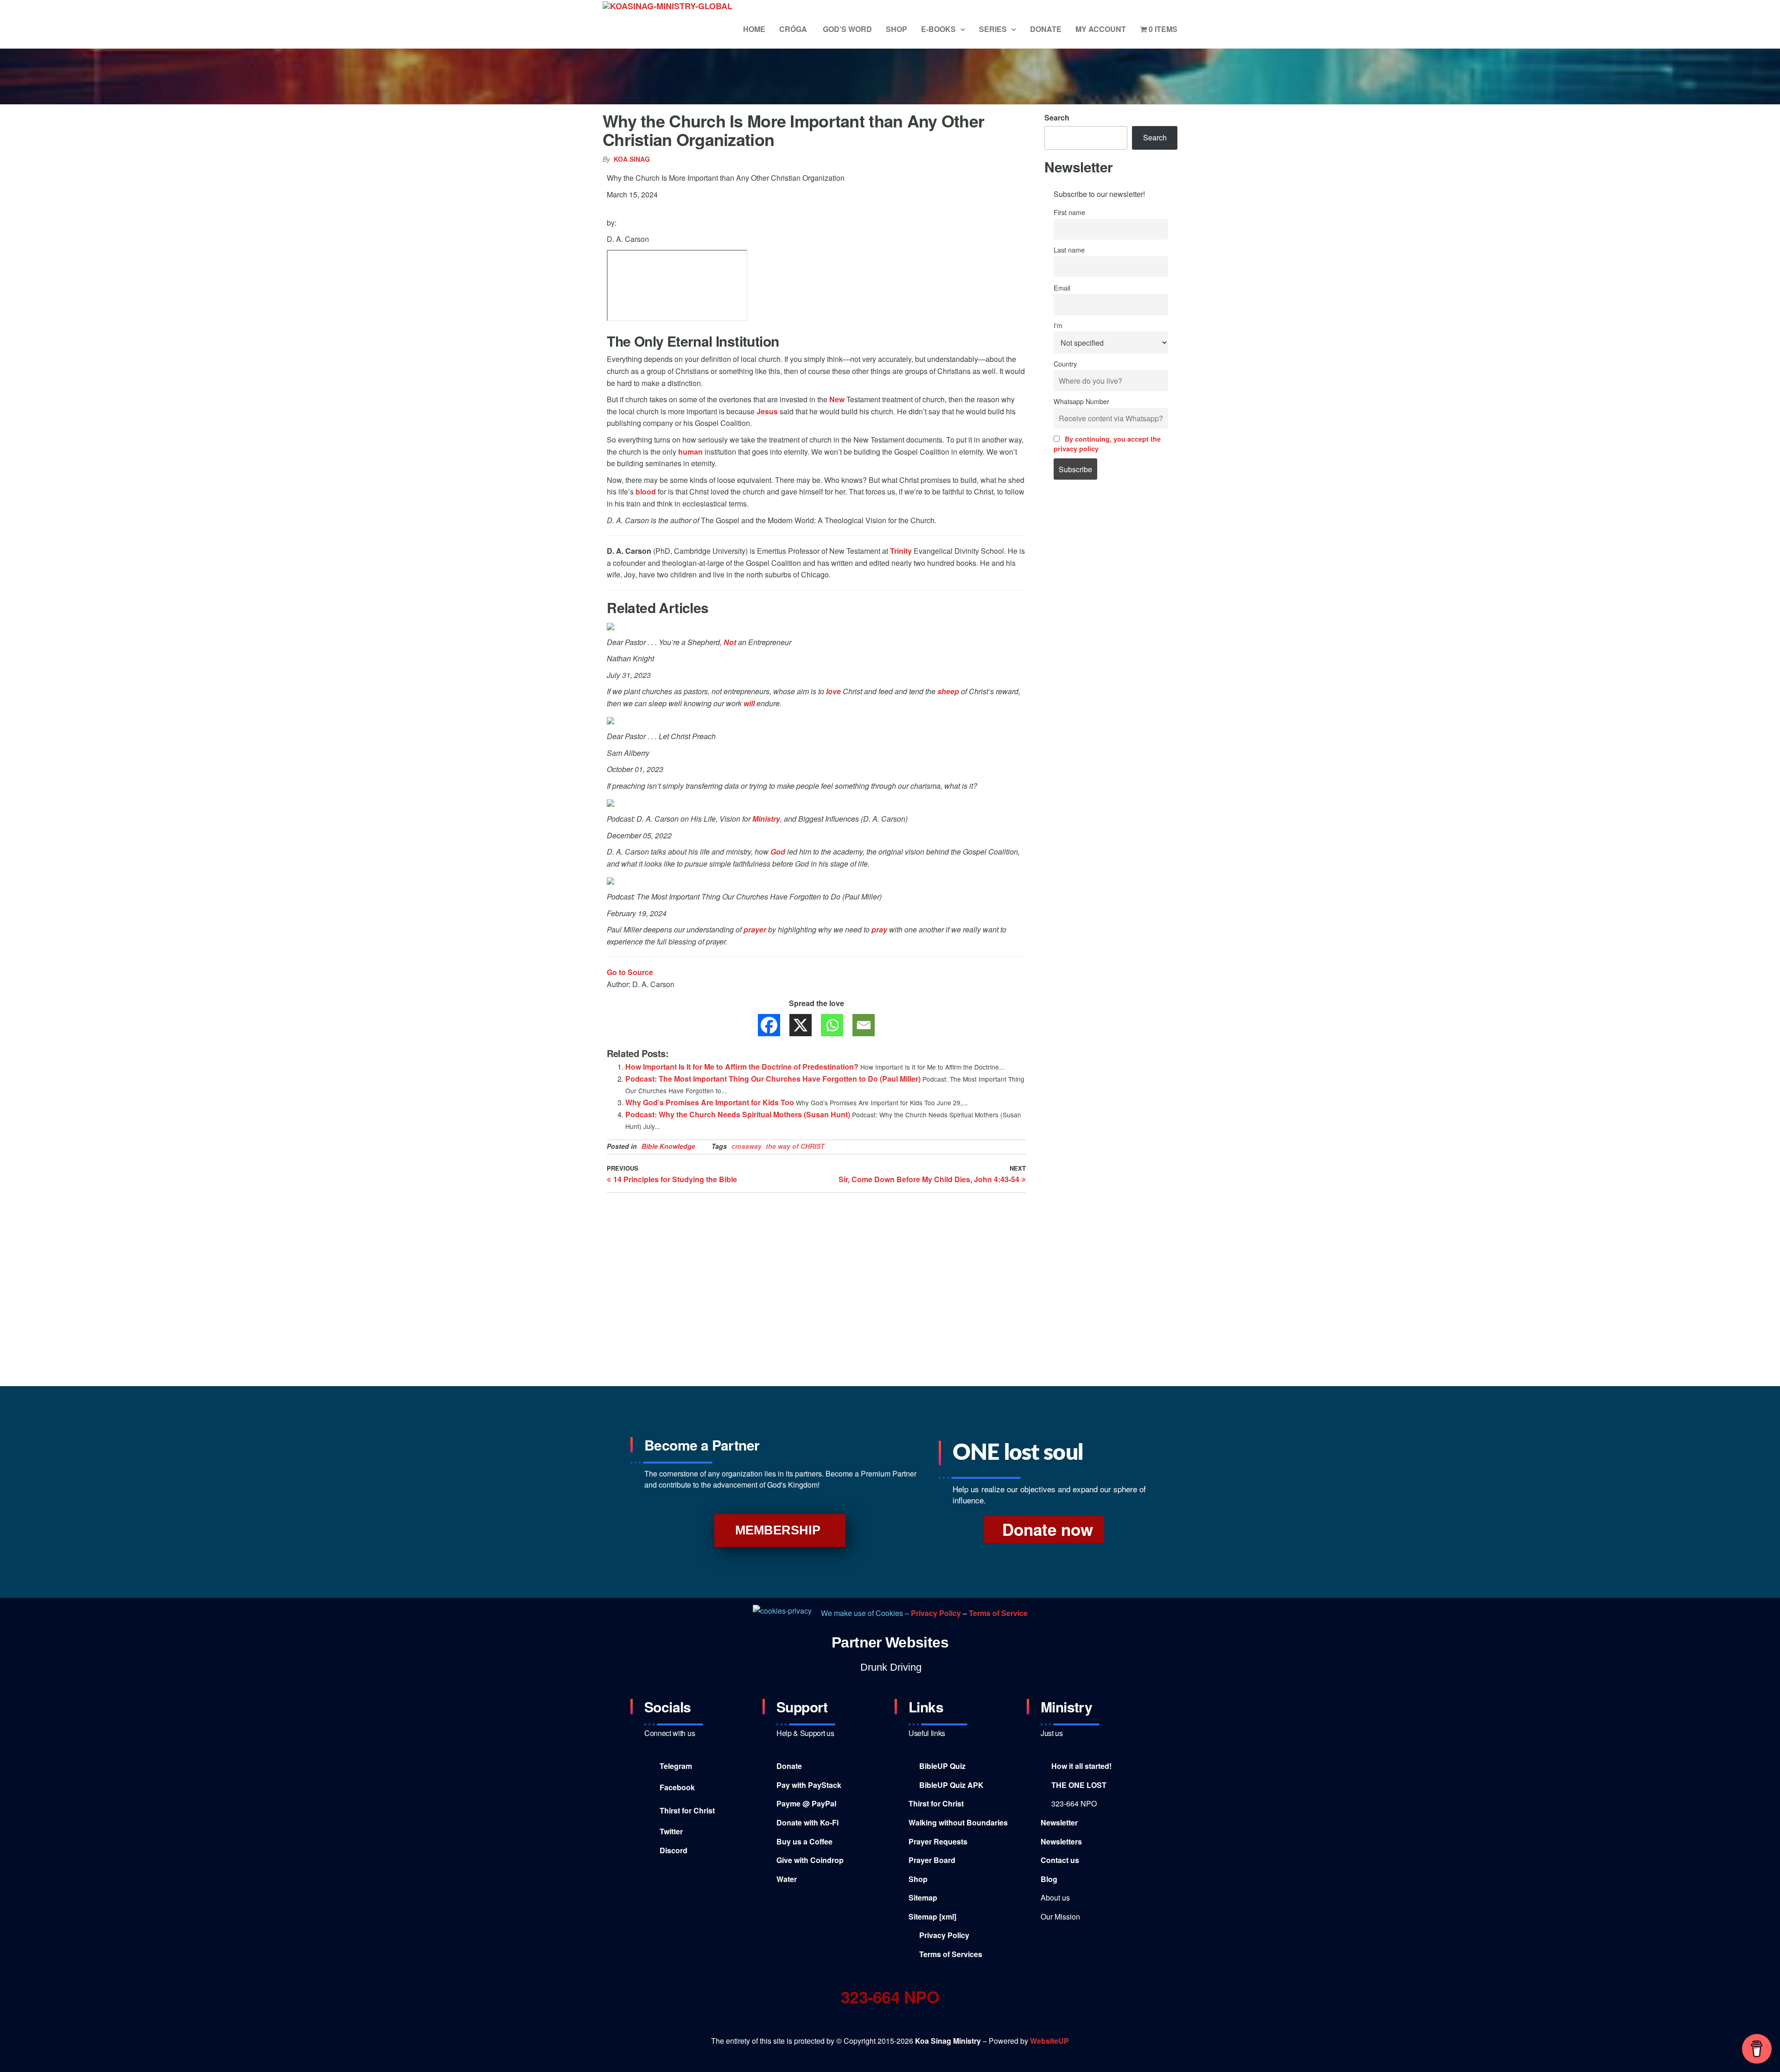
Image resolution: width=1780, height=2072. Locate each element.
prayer (755, 929)
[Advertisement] (1111, 645)
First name (1069, 212)
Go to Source (630, 972)
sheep (948, 691)
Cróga (794, 29)
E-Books (938, 29)
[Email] (864, 1025)
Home (754, 29)
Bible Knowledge (668, 1146)
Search (1057, 117)
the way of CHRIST (795, 1146)
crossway (747, 1146)
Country (1065, 364)
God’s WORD (847, 29)
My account (1101, 29)
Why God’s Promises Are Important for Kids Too (710, 1102)
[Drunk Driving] (890, 1667)
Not (730, 642)
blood (646, 491)
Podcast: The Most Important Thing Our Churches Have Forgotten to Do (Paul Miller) (773, 1079)
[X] (801, 1025)
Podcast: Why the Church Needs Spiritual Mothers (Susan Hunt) (738, 1114)
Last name (1069, 250)
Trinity (901, 551)
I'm (1058, 325)
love (833, 691)
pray (879, 929)
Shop (896, 29)
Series (993, 29)
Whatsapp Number (1081, 401)
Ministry (766, 819)
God (778, 852)
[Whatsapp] (832, 1025)
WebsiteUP (1049, 2041)
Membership (778, 1530)
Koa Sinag (632, 159)
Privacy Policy (937, 1613)
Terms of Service (998, 1613)
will (749, 703)
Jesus (767, 411)
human (690, 452)
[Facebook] (769, 1025)
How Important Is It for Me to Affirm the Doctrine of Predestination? (742, 1067)
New (837, 399)
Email (1062, 288)
